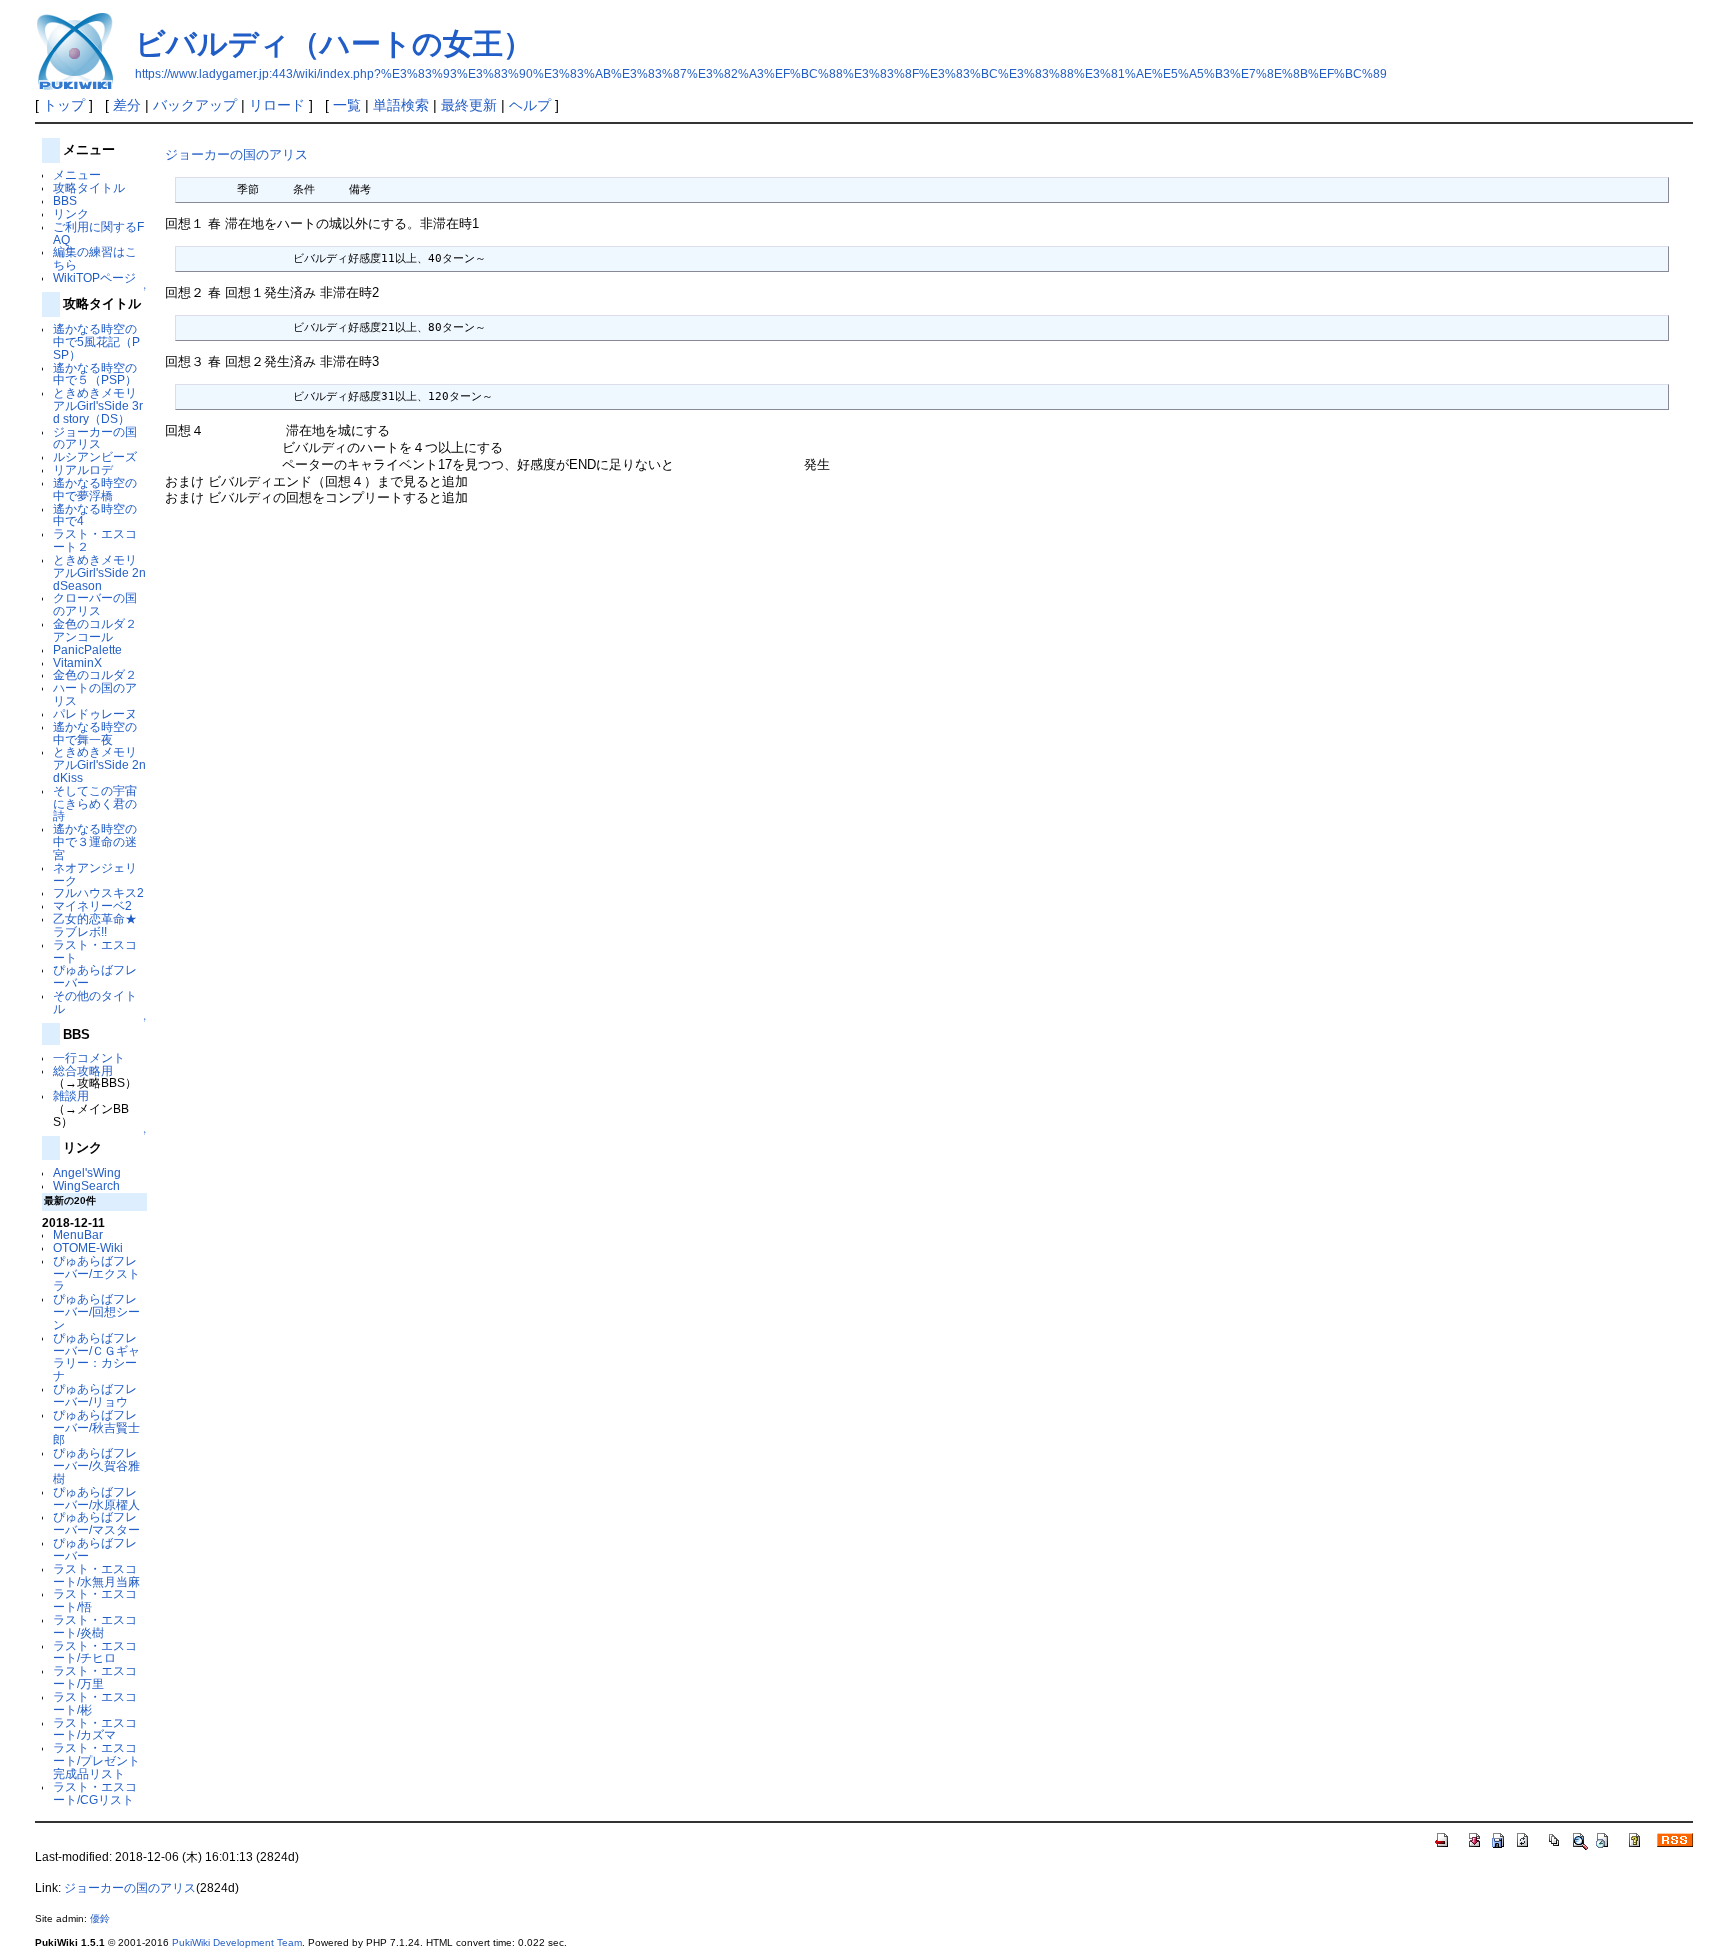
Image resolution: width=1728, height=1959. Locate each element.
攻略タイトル (89, 187)
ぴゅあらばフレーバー (95, 976)
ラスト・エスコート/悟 (95, 1600)
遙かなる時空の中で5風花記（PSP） (96, 341)
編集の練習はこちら (95, 258)
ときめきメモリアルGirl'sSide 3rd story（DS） (98, 405)
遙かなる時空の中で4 (95, 515)
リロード (277, 105)
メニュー (77, 174)
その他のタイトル (95, 1002)
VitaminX (77, 662)
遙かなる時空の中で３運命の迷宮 (95, 841)
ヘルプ (530, 105)
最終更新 (469, 105)
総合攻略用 (83, 1070)
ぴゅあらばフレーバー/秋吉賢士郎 (96, 1427)
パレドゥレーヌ (95, 713)
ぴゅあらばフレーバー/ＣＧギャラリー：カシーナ (96, 1356)
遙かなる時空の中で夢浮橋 (95, 489)
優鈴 (100, 1918)
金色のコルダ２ (95, 674)
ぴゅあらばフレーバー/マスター (96, 1523)
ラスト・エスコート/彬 (95, 1703)
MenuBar (78, 1234)
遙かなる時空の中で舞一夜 (95, 733)
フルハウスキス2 (98, 892)
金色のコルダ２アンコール (95, 630)
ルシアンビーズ (95, 456)
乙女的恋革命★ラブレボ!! (95, 925)
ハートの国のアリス (95, 694)
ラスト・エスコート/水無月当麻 (96, 1575)
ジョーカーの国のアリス (95, 438)
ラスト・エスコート (95, 951)
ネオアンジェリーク (95, 874)
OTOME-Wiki (88, 1247)
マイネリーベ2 (92, 905)
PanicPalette (87, 649)
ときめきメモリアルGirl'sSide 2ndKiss (99, 764)
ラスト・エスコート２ (95, 540)
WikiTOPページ (94, 277)
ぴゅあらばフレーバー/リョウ (95, 1395)
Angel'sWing (87, 1172)
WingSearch (86, 1185)
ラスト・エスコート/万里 (95, 1677)
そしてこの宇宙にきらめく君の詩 (95, 803)
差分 (127, 105)
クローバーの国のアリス (95, 604)
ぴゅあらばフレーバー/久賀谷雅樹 (96, 1465)
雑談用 (71, 1095)
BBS (65, 200)
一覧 (347, 105)
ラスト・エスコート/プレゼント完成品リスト (96, 1760)
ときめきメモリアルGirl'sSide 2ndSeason (99, 572)
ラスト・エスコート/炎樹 (95, 1626)
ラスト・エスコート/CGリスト (95, 1793)
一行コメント (89, 1057)
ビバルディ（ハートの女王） (334, 43)
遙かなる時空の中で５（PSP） (95, 374)
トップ (64, 105)
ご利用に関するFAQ (98, 233)
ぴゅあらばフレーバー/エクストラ (96, 1273)
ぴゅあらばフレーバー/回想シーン (96, 1311)
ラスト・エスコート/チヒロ (95, 1652)
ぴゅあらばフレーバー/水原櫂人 (96, 1498)
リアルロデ (83, 469)
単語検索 (401, 105)
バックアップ (195, 105)
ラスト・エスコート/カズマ (95, 1729)
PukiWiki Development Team (237, 1942)
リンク (71, 213)
